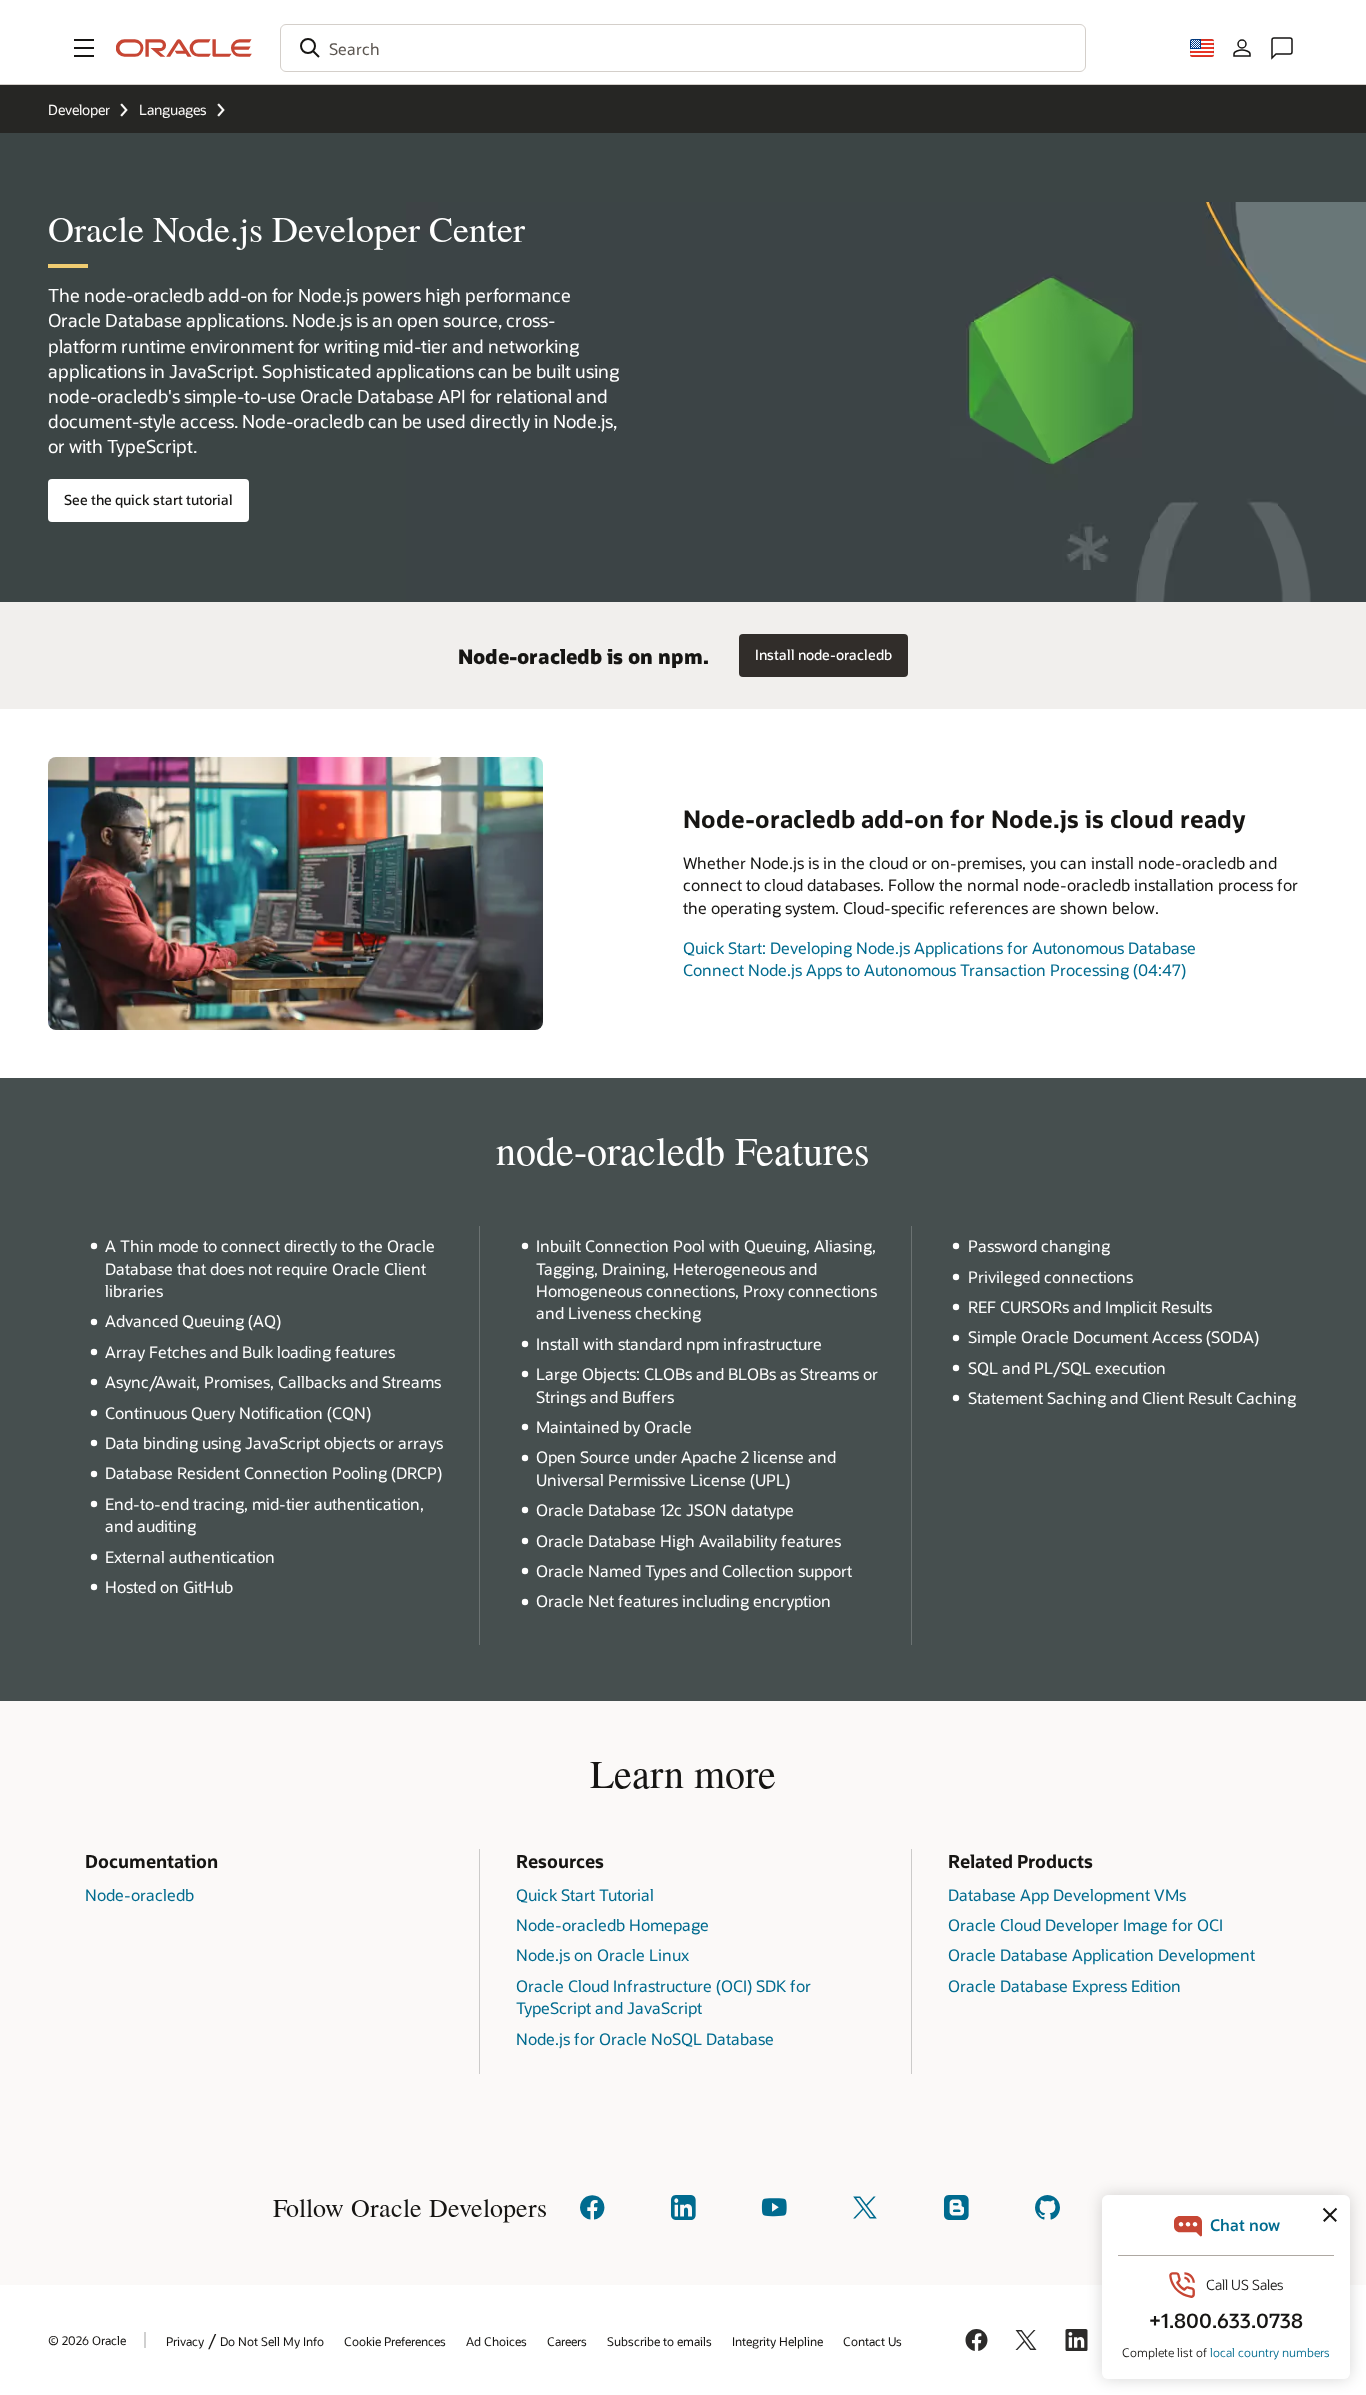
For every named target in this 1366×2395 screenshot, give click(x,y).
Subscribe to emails (659, 2341)
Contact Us (872, 2341)
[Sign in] (1242, 48)
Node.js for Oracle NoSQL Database (645, 2038)
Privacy (185, 2341)
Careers (567, 2341)
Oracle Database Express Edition (1064, 1985)
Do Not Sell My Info (272, 2341)
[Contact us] (1282, 48)
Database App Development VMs (1067, 1894)
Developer (79, 109)
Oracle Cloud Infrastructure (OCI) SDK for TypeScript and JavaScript (663, 1996)
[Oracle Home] (184, 48)
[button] (84, 48)
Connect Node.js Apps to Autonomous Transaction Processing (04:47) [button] (934, 969)
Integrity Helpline (777, 2341)
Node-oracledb (139, 1894)
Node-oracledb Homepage (612, 1924)
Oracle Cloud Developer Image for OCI (1085, 1924)
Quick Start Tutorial (585, 1894)
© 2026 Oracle (87, 2340)
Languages (173, 109)
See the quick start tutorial (148, 499)
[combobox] (683, 48)
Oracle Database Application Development (1101, 1954)
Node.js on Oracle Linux (602, 1954)
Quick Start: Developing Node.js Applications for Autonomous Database (939, 947)
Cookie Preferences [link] (395, 2341)
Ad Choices (496, 2341)
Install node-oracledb (823, 654)
